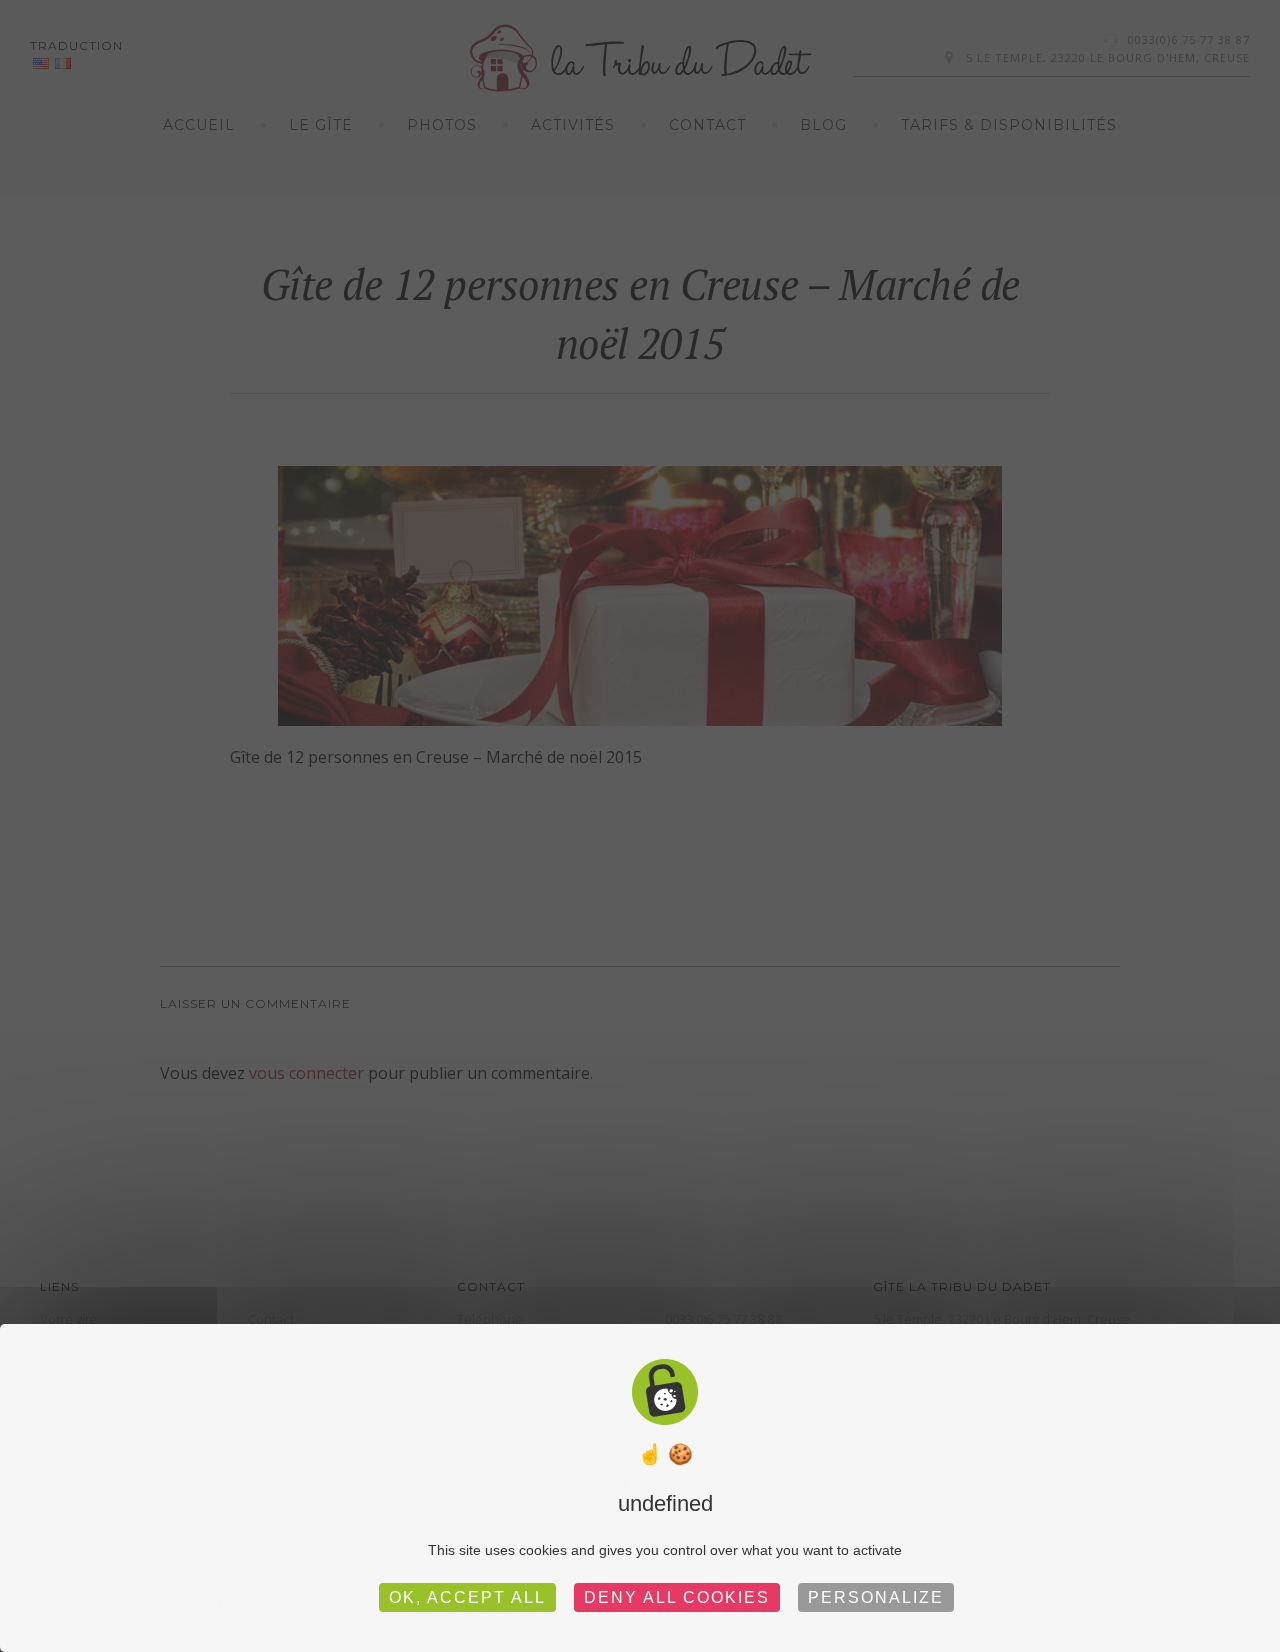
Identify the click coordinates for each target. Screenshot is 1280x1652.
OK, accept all (467, 1597)
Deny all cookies (677, 1597)
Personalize (876, 1597)
